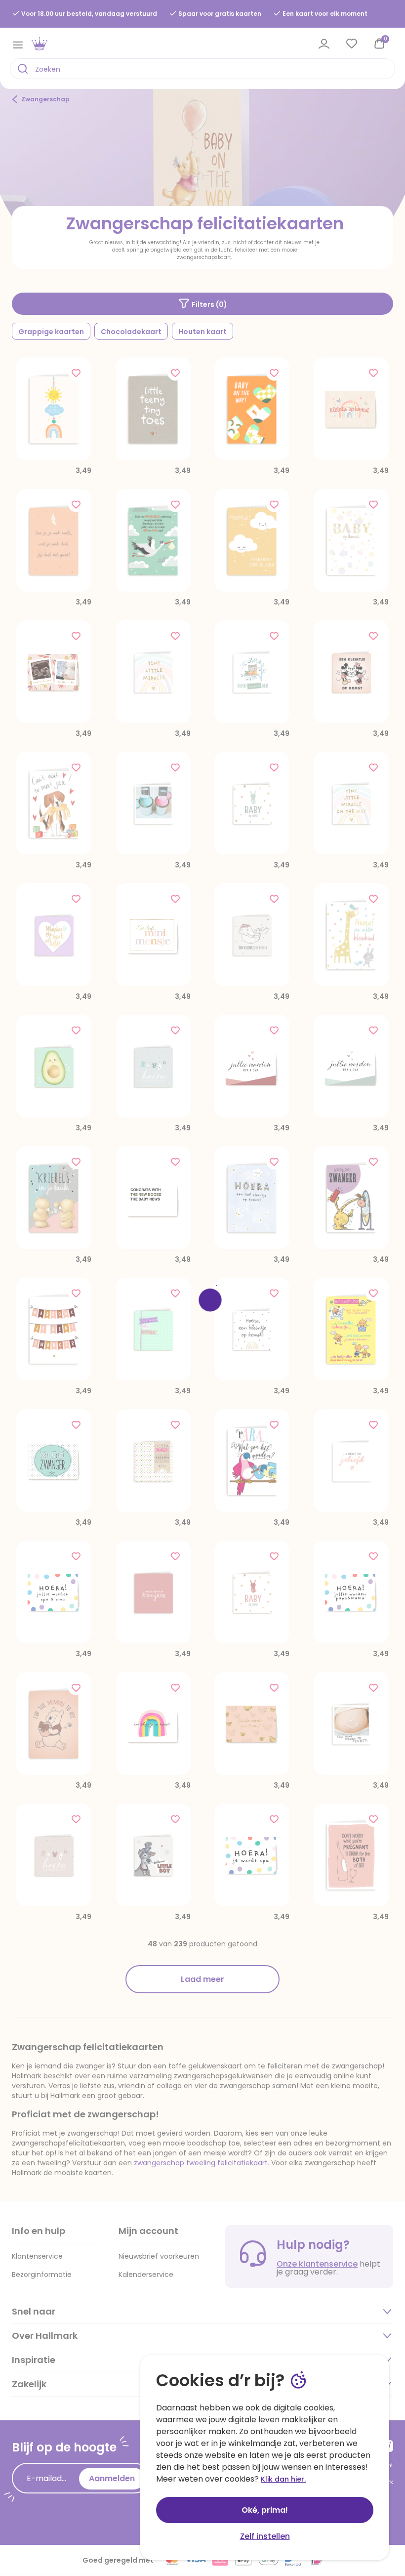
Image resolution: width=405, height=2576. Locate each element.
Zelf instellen (265, 2536)
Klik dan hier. (283, 2479)
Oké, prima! (265, 2510)
